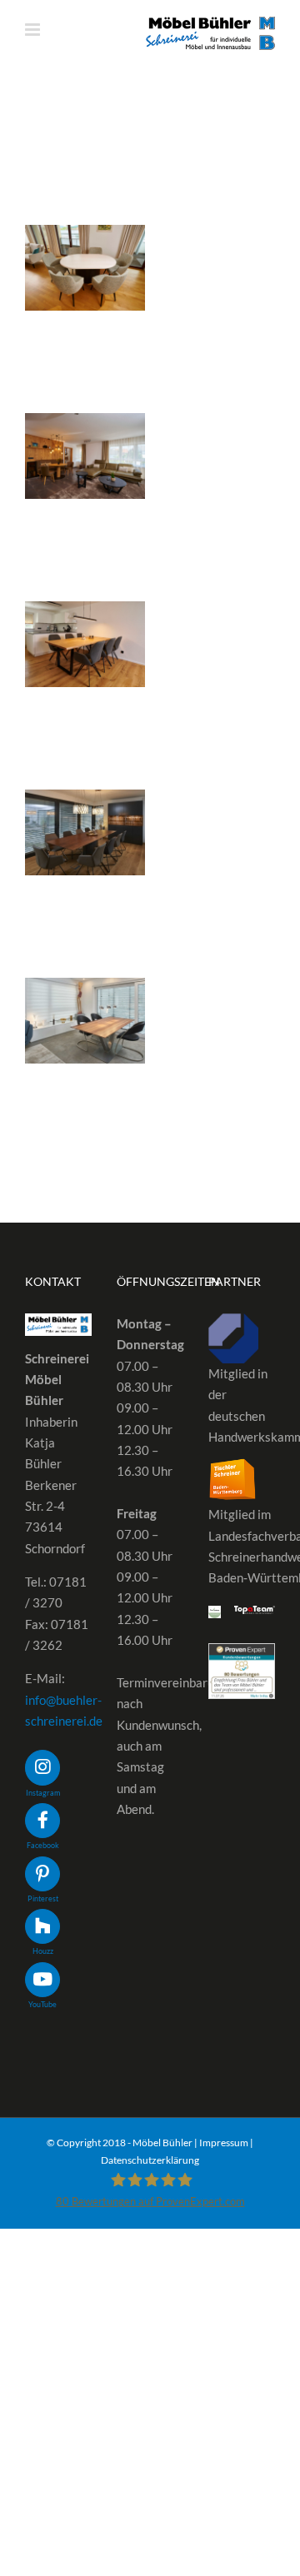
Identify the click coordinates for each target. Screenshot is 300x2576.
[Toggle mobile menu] (34, 30)
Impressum (224, 2143)
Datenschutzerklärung (150, 2160)
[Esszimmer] (85, 268)
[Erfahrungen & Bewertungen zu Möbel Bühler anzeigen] (242, 1653)
